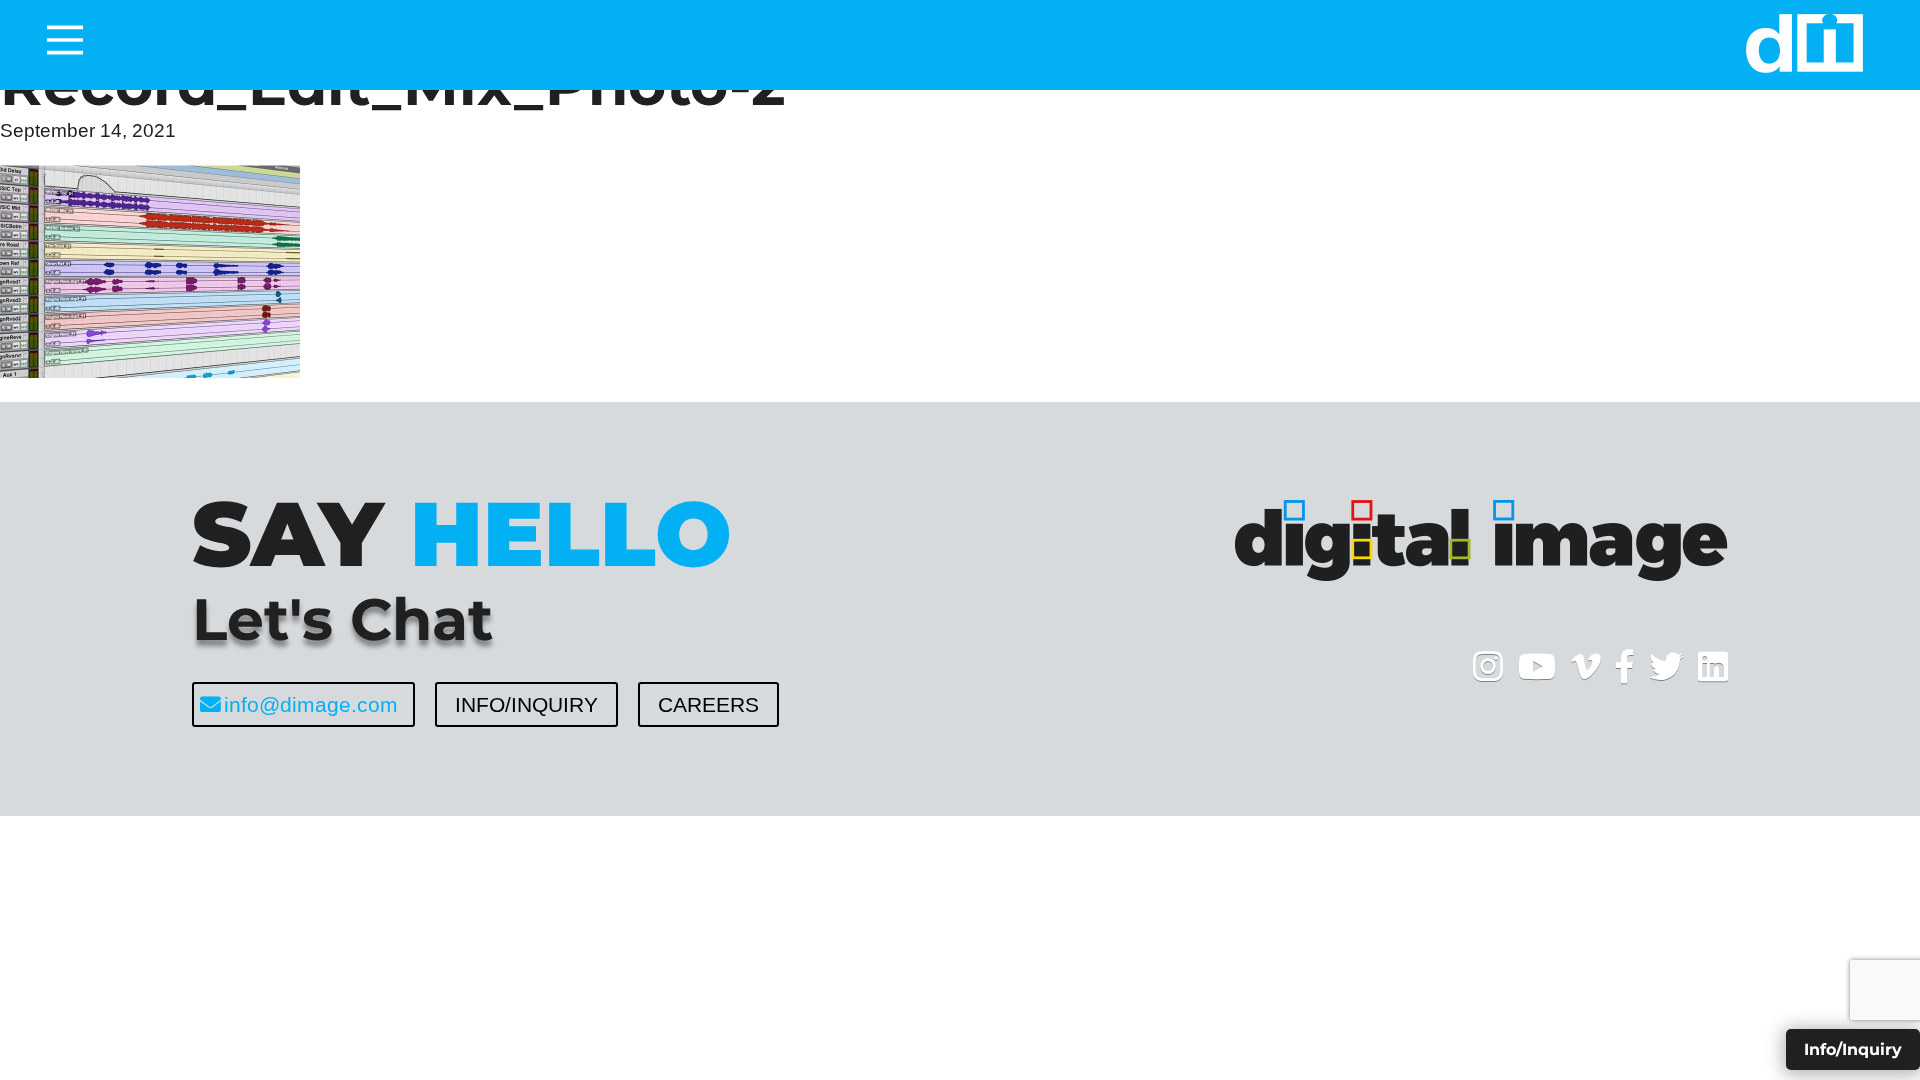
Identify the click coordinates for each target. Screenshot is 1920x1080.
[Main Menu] (65, 40)
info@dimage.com (311, 704)
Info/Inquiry (526, 704)
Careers (708, 704)
